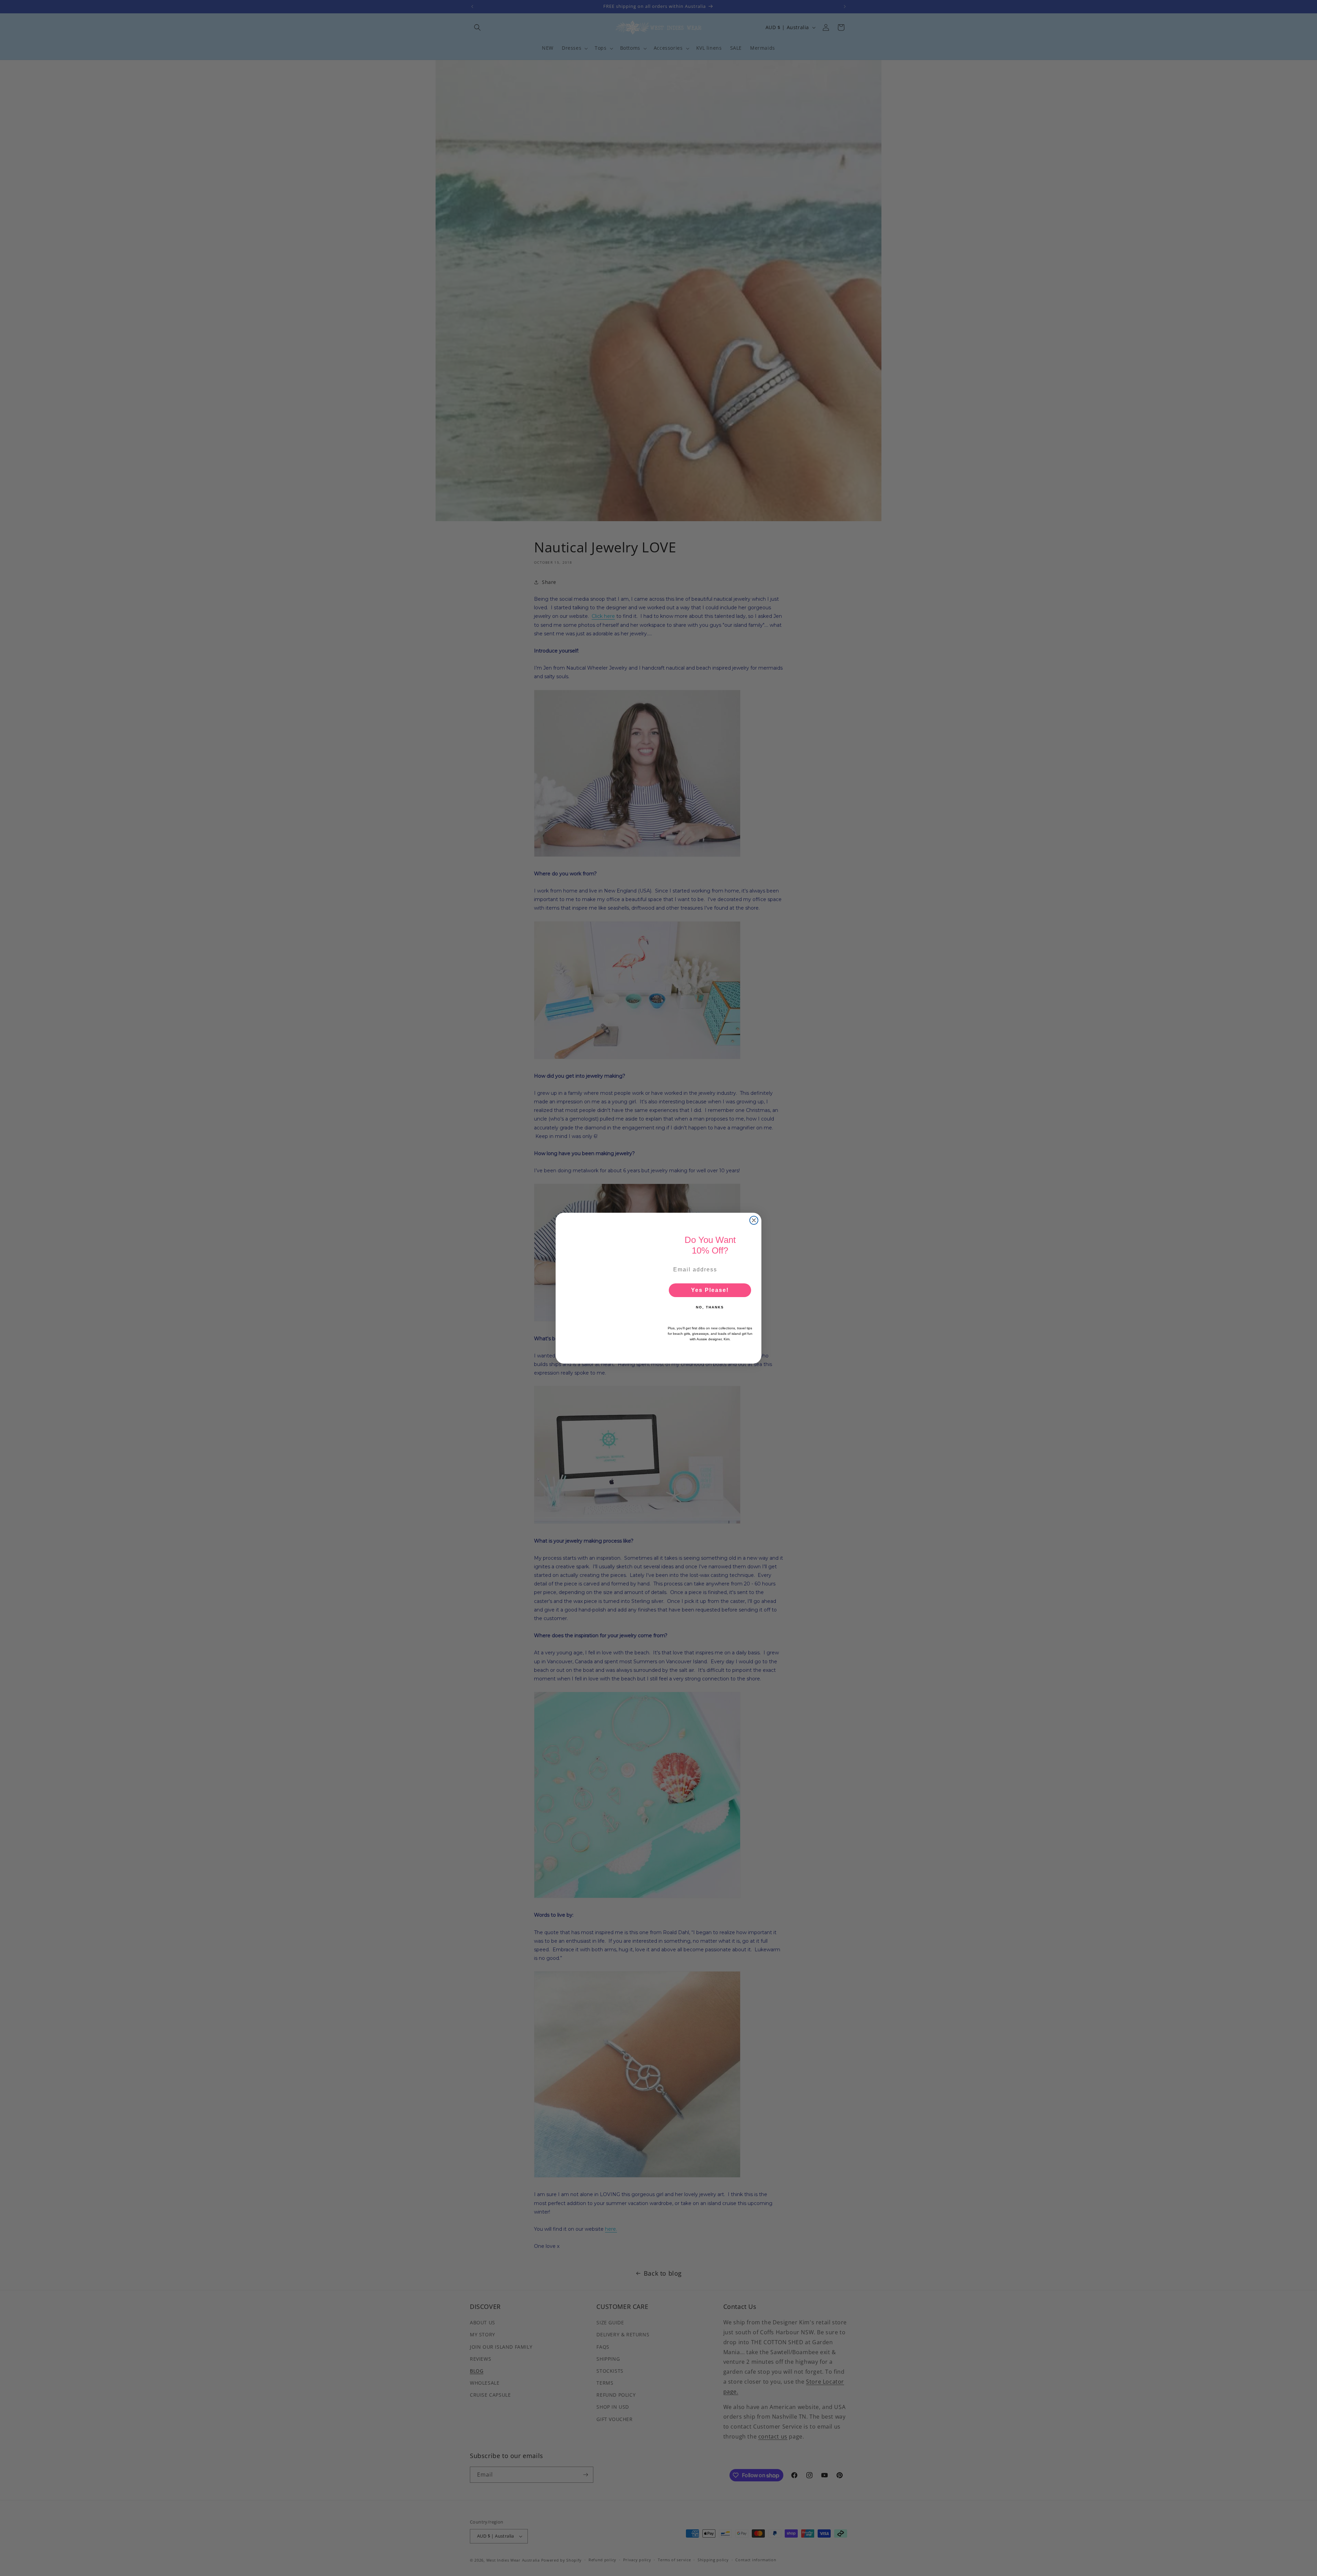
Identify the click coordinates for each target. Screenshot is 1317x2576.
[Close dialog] (754, 1220)
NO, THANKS (710, 1307)
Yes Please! (710, 1290)
